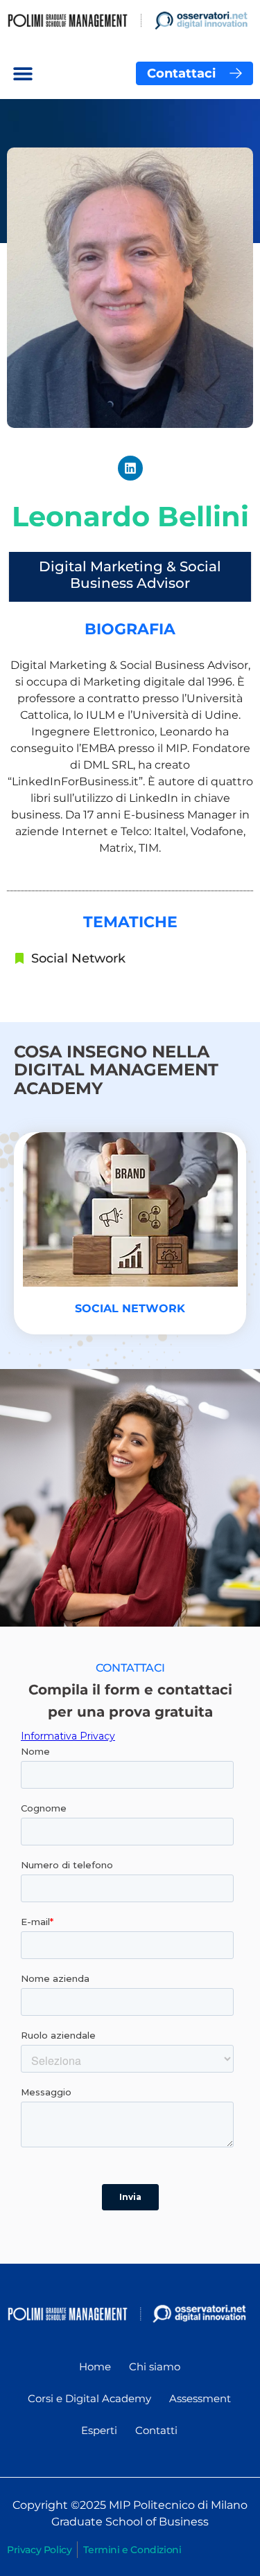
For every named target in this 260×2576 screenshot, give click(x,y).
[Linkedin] (130, 468)
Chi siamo (155, 2367)
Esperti (99, 2430)
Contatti (156, 2430)
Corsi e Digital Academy (89, 2398)
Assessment (200, 2398)
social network (130, 1308)
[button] (23, 73)
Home (95, 2367)
